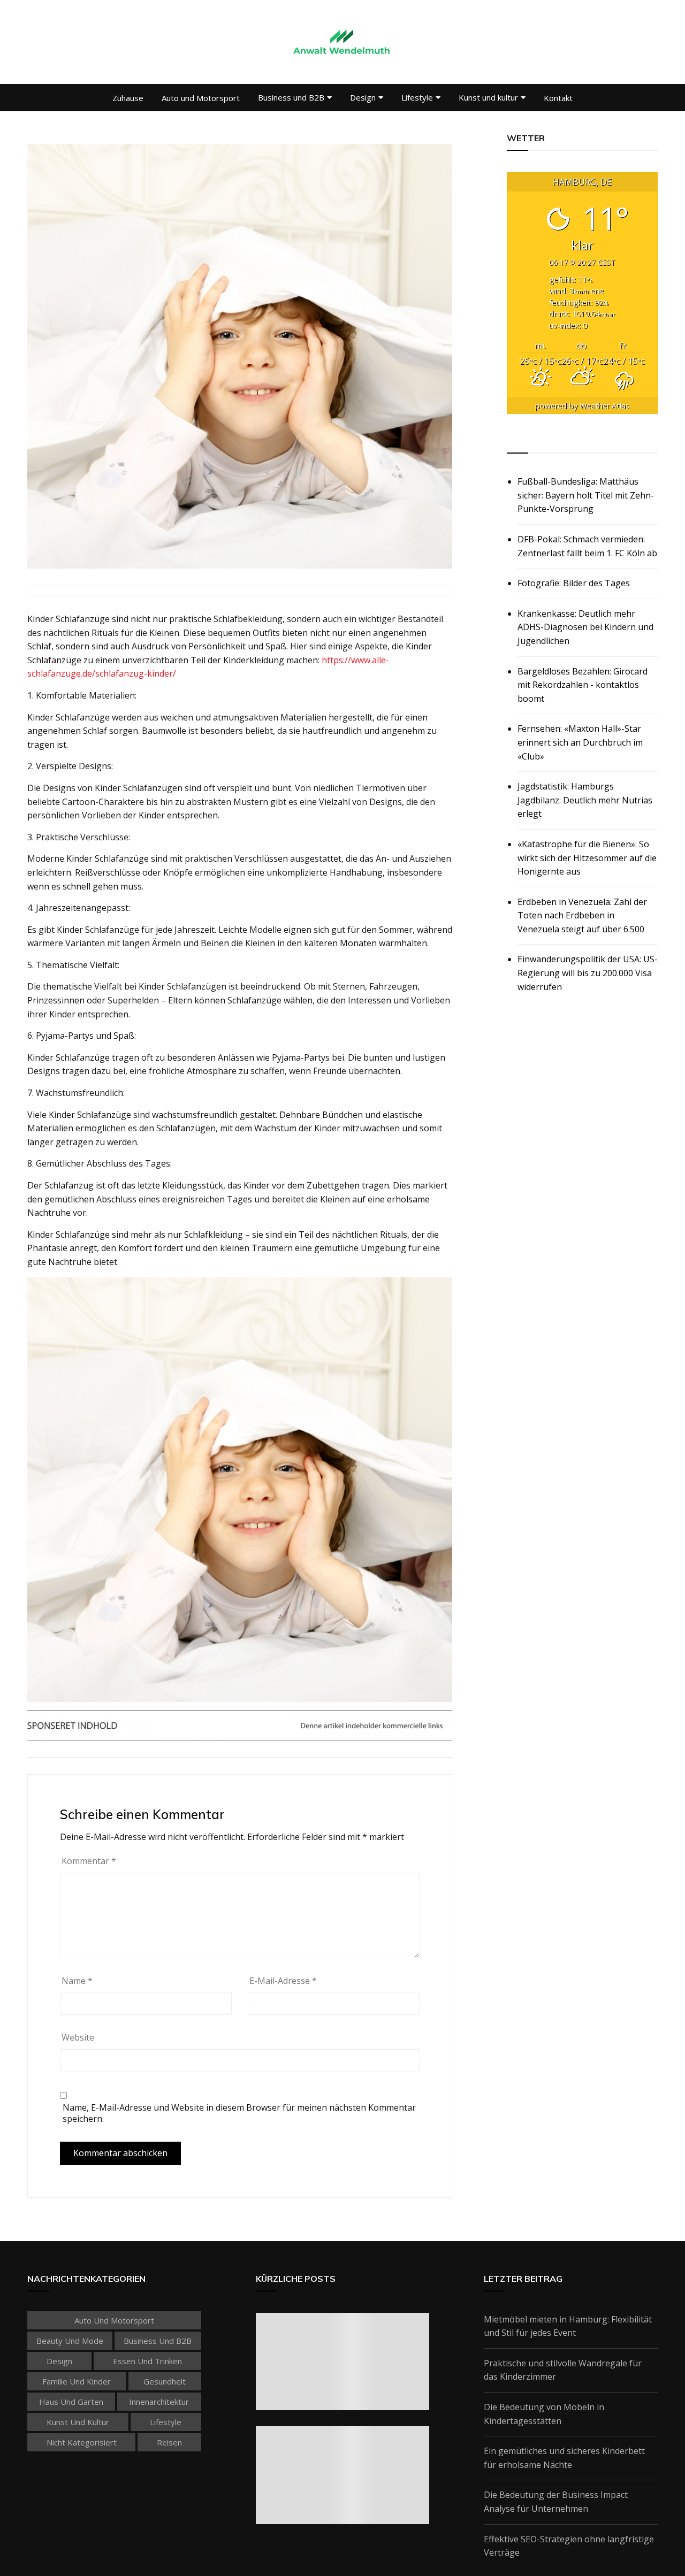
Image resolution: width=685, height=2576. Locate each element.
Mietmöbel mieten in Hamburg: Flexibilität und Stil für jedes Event (568, 2326)
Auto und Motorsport (201, 98)
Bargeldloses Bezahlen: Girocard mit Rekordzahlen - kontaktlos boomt (583, 685)
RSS (516, 441)
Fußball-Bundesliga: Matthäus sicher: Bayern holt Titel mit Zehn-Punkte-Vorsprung (586, 495)
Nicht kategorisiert (82, 2442)
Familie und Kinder (77, 2381)
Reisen (169, 2442)
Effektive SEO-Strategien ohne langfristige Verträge (569, 2546)
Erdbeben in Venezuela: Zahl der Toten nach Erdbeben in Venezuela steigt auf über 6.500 (582, 915)
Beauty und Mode (70, 2341)
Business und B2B (291, 97)
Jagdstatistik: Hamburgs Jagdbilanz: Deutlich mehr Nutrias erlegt (585, 800)
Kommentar (89, 1861)
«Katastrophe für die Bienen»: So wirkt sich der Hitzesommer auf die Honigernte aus (587, 858)
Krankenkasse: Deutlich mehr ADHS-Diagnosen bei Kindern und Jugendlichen (585, 627)
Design (363, 97)
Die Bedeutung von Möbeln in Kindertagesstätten (544, 2414)
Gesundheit (165, 2381)
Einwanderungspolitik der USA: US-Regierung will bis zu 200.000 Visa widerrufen (588, 973)
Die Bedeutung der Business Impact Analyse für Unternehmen (556, 2502)
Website (78, 2037)
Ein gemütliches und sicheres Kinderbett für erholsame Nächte (564, 2458)
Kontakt (558, 98)
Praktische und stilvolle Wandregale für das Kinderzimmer (563, 2370)
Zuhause (128, 98)
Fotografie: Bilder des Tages (574, 583)
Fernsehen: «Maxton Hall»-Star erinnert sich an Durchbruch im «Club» (580, 742)
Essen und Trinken (147, 2361)
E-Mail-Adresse (283, 1981)
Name (77, 1981)
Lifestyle (417, 97)
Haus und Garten (71, 2402)
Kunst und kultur (488, 97)
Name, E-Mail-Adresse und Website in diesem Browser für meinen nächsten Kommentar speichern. (239, 2113)
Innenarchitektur (159, 2402)
